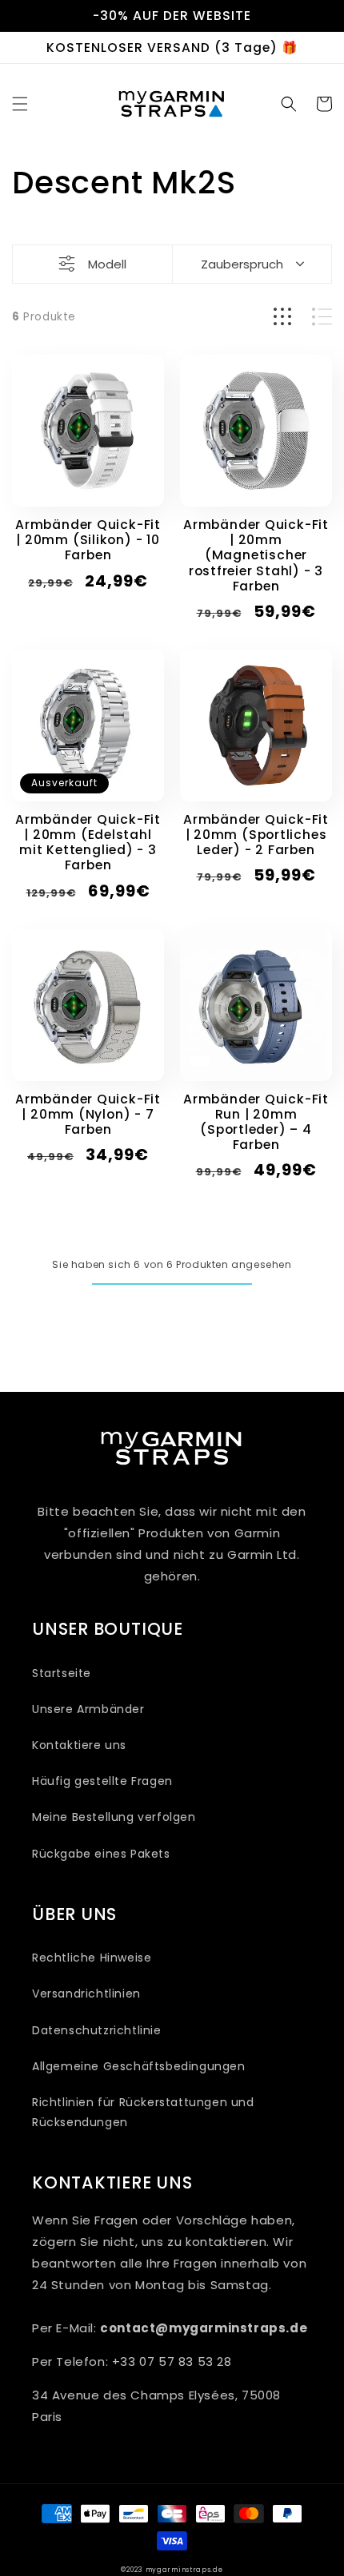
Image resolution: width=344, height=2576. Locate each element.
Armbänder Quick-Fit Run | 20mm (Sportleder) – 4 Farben (256, 1122)
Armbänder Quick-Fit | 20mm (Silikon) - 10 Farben (88, 540)
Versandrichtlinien (86, 1994)
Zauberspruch (242, 264)
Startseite (62, 1673)
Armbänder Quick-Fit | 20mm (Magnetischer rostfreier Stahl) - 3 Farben (256, 555)
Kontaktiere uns (79, 1745)
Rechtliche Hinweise (92, 1958)
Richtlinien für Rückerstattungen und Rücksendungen (143, 2112)
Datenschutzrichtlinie (97, 2030)
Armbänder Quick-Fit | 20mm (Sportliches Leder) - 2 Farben (256, 835)
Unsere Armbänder (88, 1709)
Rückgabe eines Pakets (101, 1854)
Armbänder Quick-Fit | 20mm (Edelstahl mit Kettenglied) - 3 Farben (88, 843)
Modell (107, 264)
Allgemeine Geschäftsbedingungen (139, 2066)
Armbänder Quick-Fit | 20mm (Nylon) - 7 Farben (88, 1115)
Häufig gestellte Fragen (102, 1781)
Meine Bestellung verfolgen (114, 1817)
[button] (20, 104)
